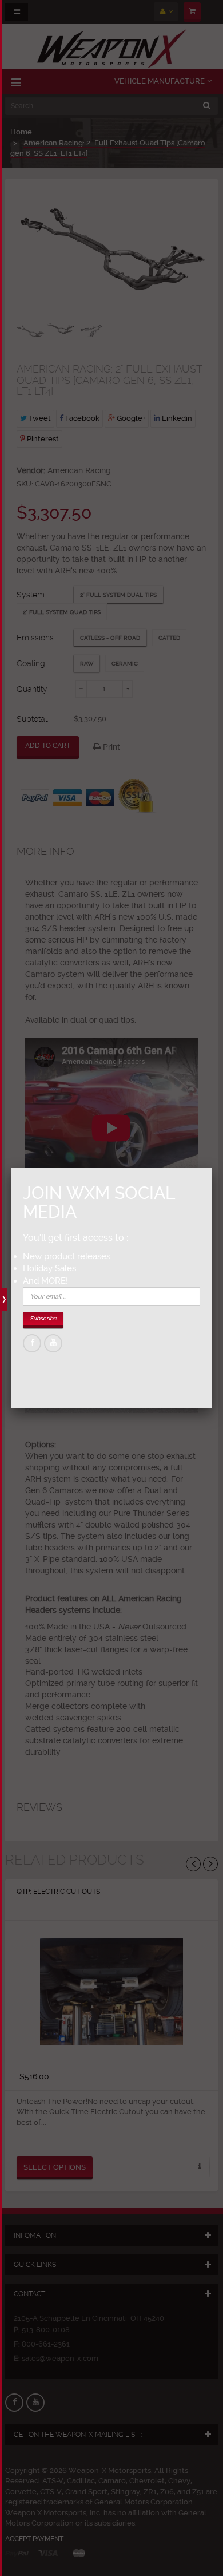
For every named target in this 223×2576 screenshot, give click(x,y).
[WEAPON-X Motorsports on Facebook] (32, 1343)
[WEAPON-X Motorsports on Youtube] (53, 1343)
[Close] (212, 1168)
